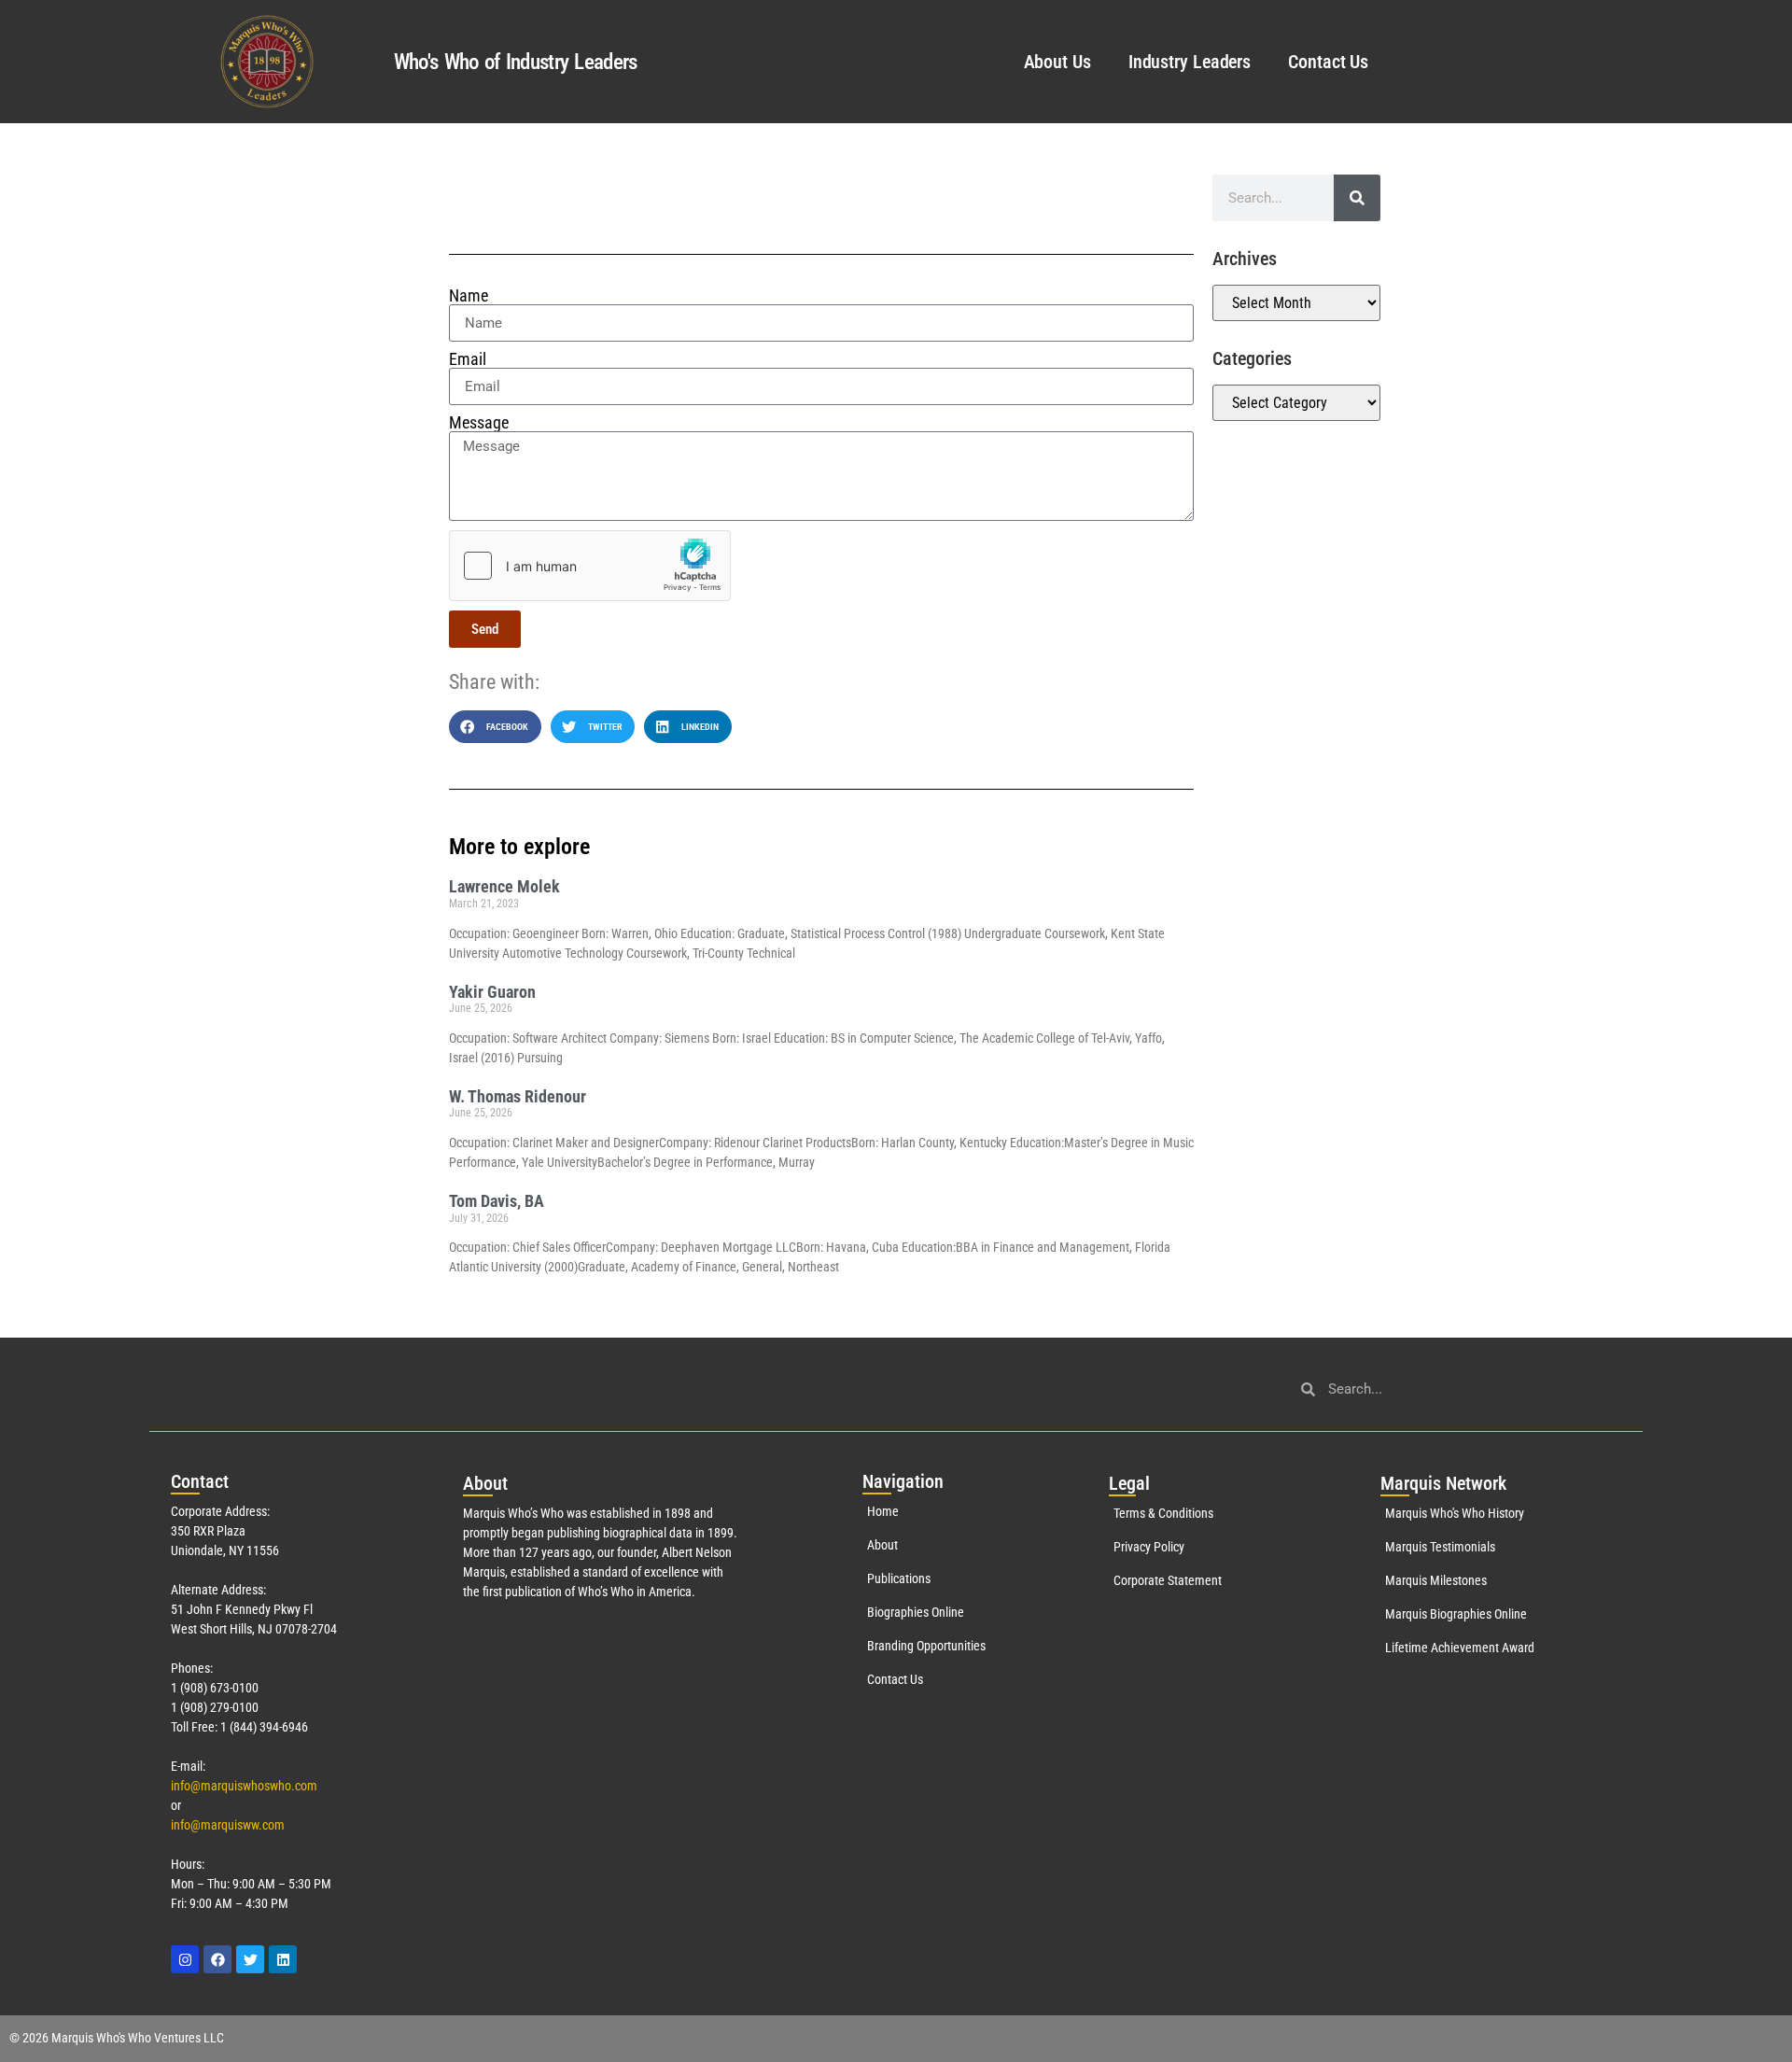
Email (468, 359)
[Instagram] (185, 1959)
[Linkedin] (283, 1959)
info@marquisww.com (228, 1825)
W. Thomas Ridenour (518, 1096)
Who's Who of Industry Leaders (516, 62)
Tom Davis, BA (497, 1201)
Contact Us (1328, 62)
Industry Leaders (1190, 62)
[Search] (1357, 198)
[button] (495, 727)
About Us (1057, 62)
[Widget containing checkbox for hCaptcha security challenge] (590, 566)
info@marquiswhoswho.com (244, 1786)
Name (469, 296)
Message (479, 423)
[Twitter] (250, 1959)
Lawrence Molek (504, 886)
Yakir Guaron (492, 992)
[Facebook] (217, 1959)
